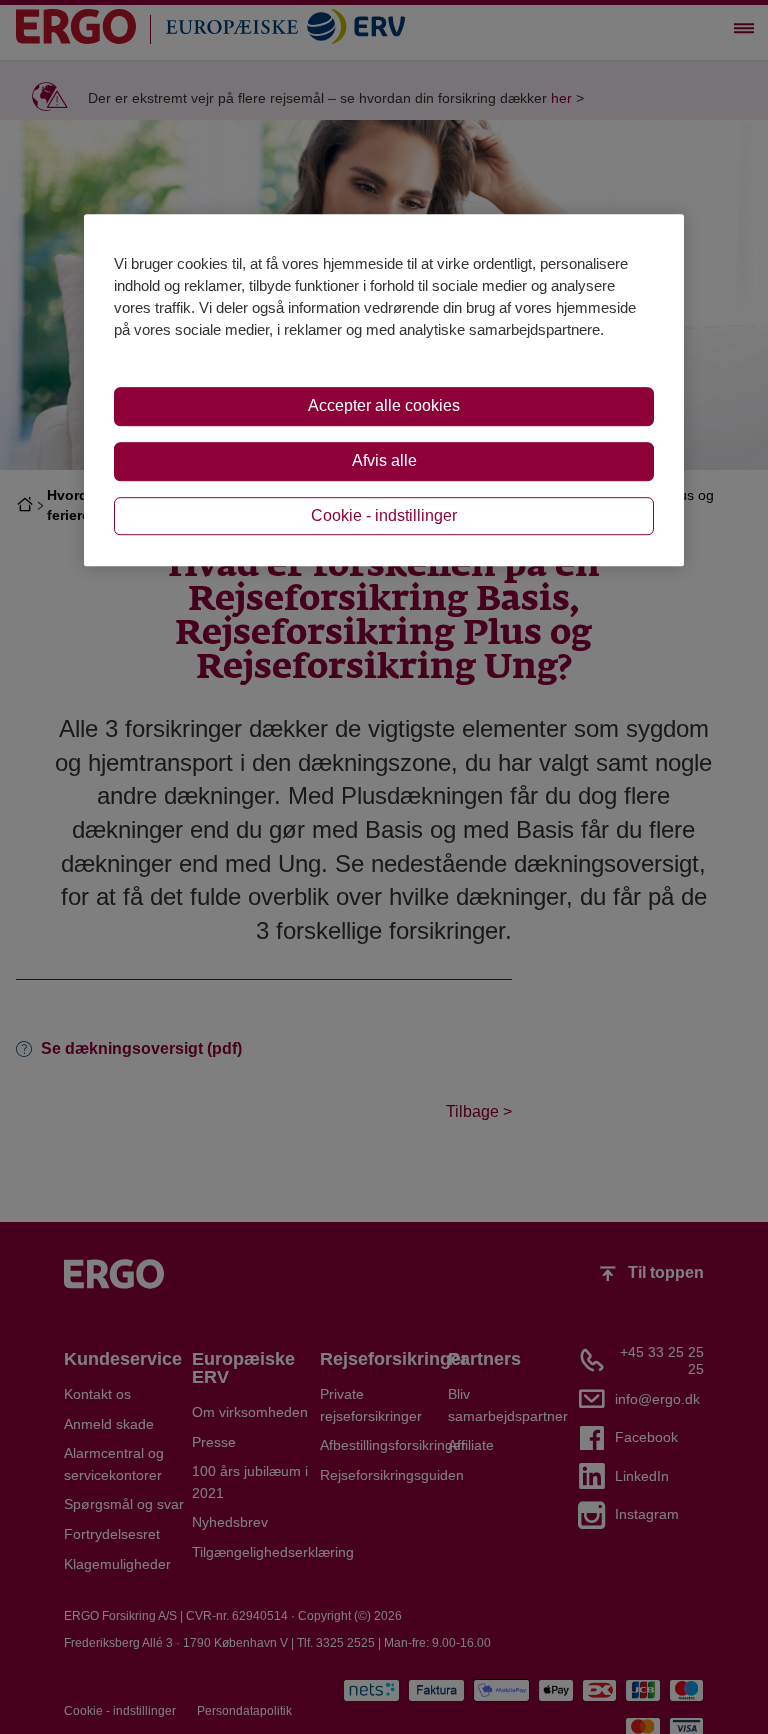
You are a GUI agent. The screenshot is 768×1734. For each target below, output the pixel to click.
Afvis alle (384, 460)
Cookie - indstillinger (384, 515)
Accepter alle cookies (384, 405)
